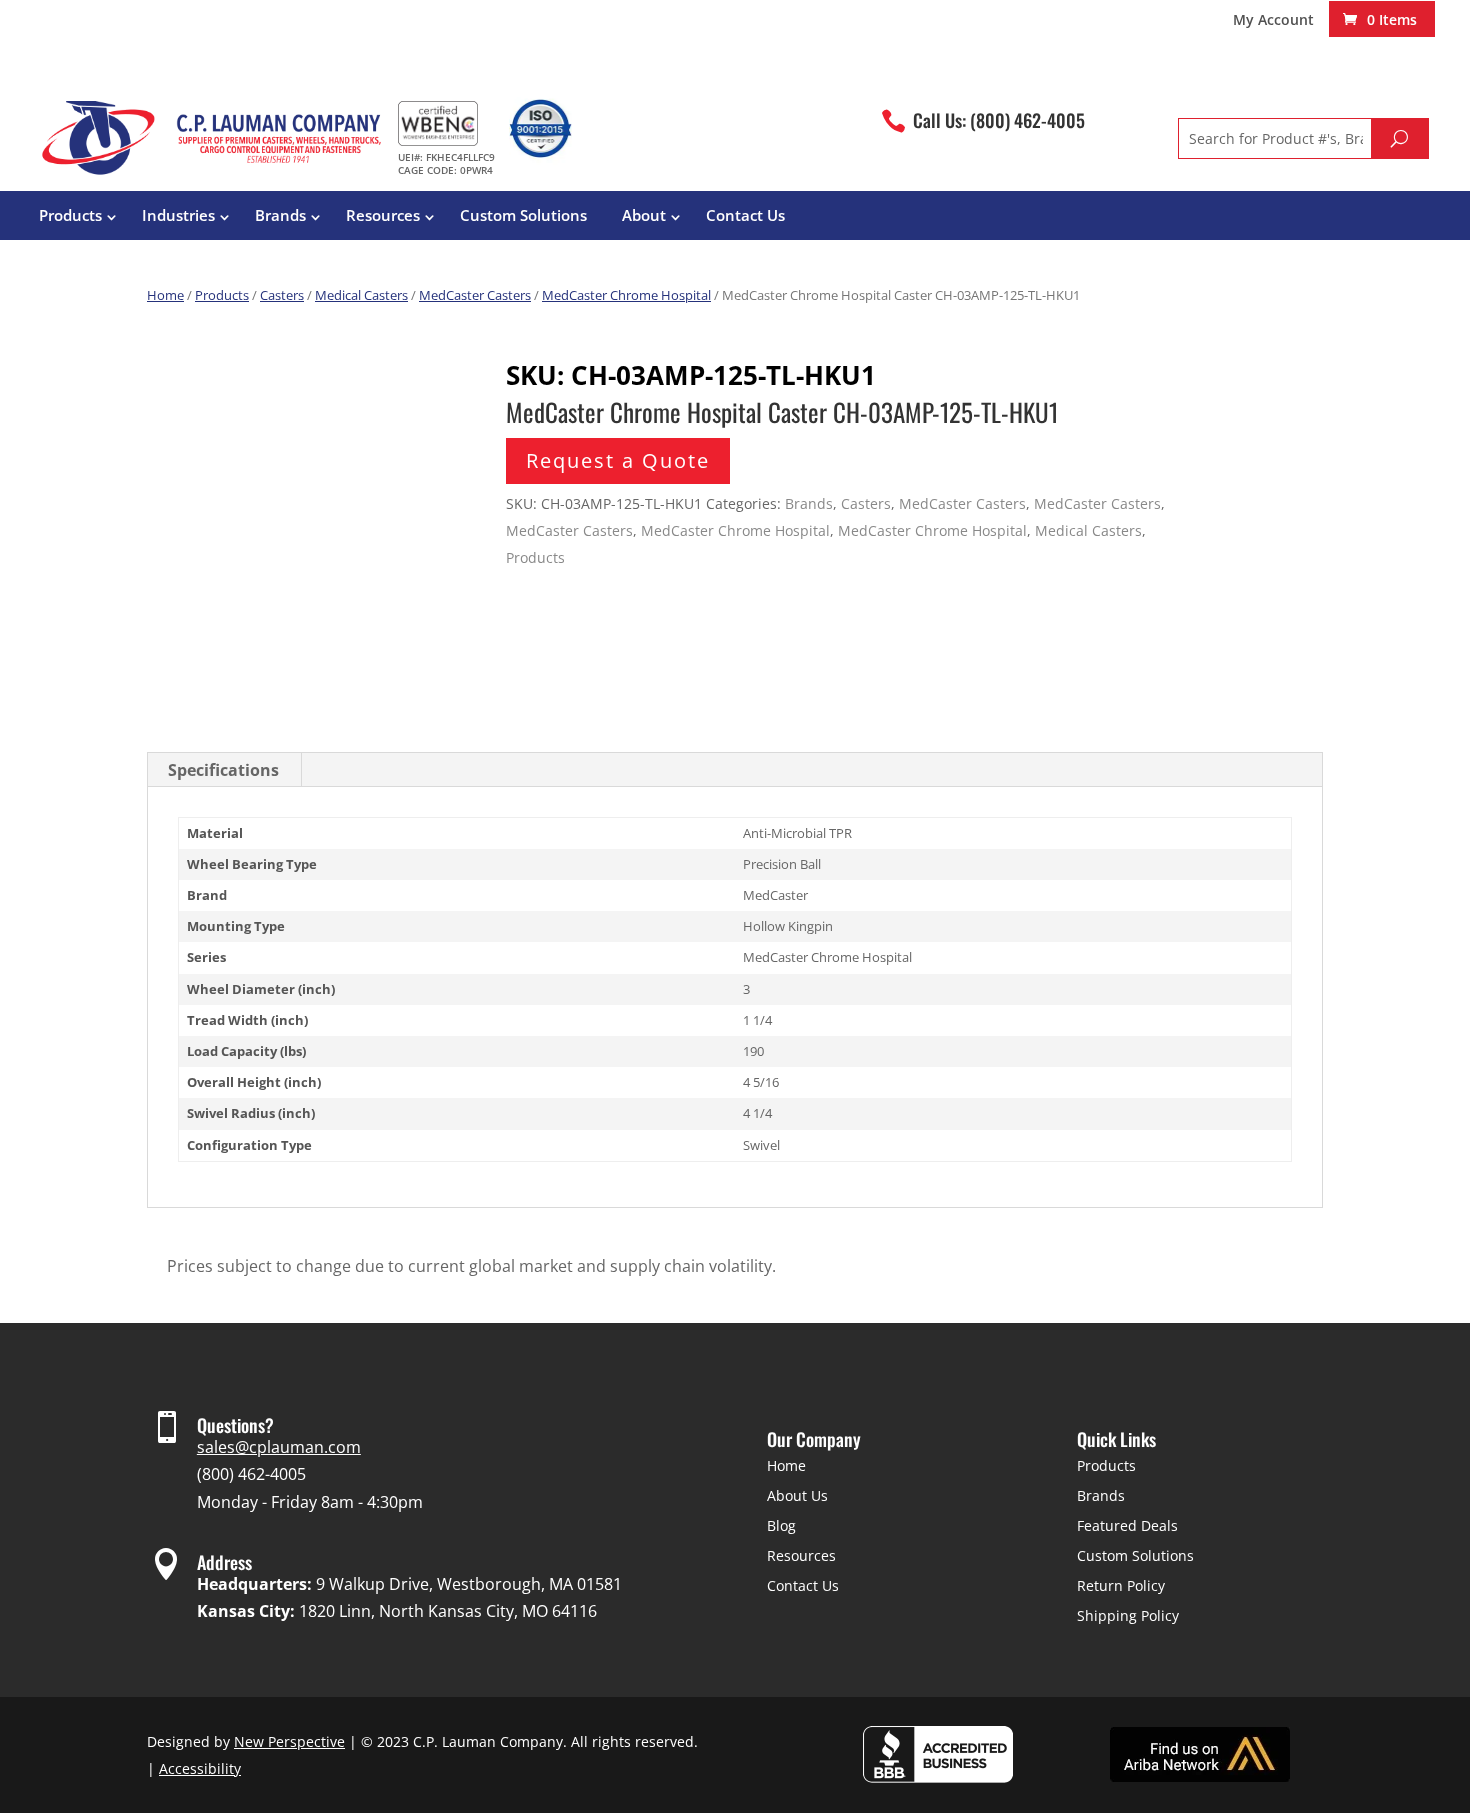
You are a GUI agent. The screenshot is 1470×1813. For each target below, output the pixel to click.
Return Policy (1121, 1585)
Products (70, 215)
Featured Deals (1127, 1525)
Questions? (235, 1425)
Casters (282, 295)
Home (165, 295)
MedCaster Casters (475, 295)
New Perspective (289, 1741)
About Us (797, 1495)
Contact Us (745, 215)
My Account (1273, 21)
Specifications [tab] (223, 770)
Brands (280, 215)
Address (224, 1562)
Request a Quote (618, 460)
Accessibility (200, 1768)
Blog (781, 1525)
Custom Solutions (523, 215)
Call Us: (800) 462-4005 (999, 120)
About (644, 215)
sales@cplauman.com (279, 1447)
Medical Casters (361, 295)
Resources (383, 215)
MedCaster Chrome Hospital (626, 295)
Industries (178, 215)
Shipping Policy (1128, 1615)
